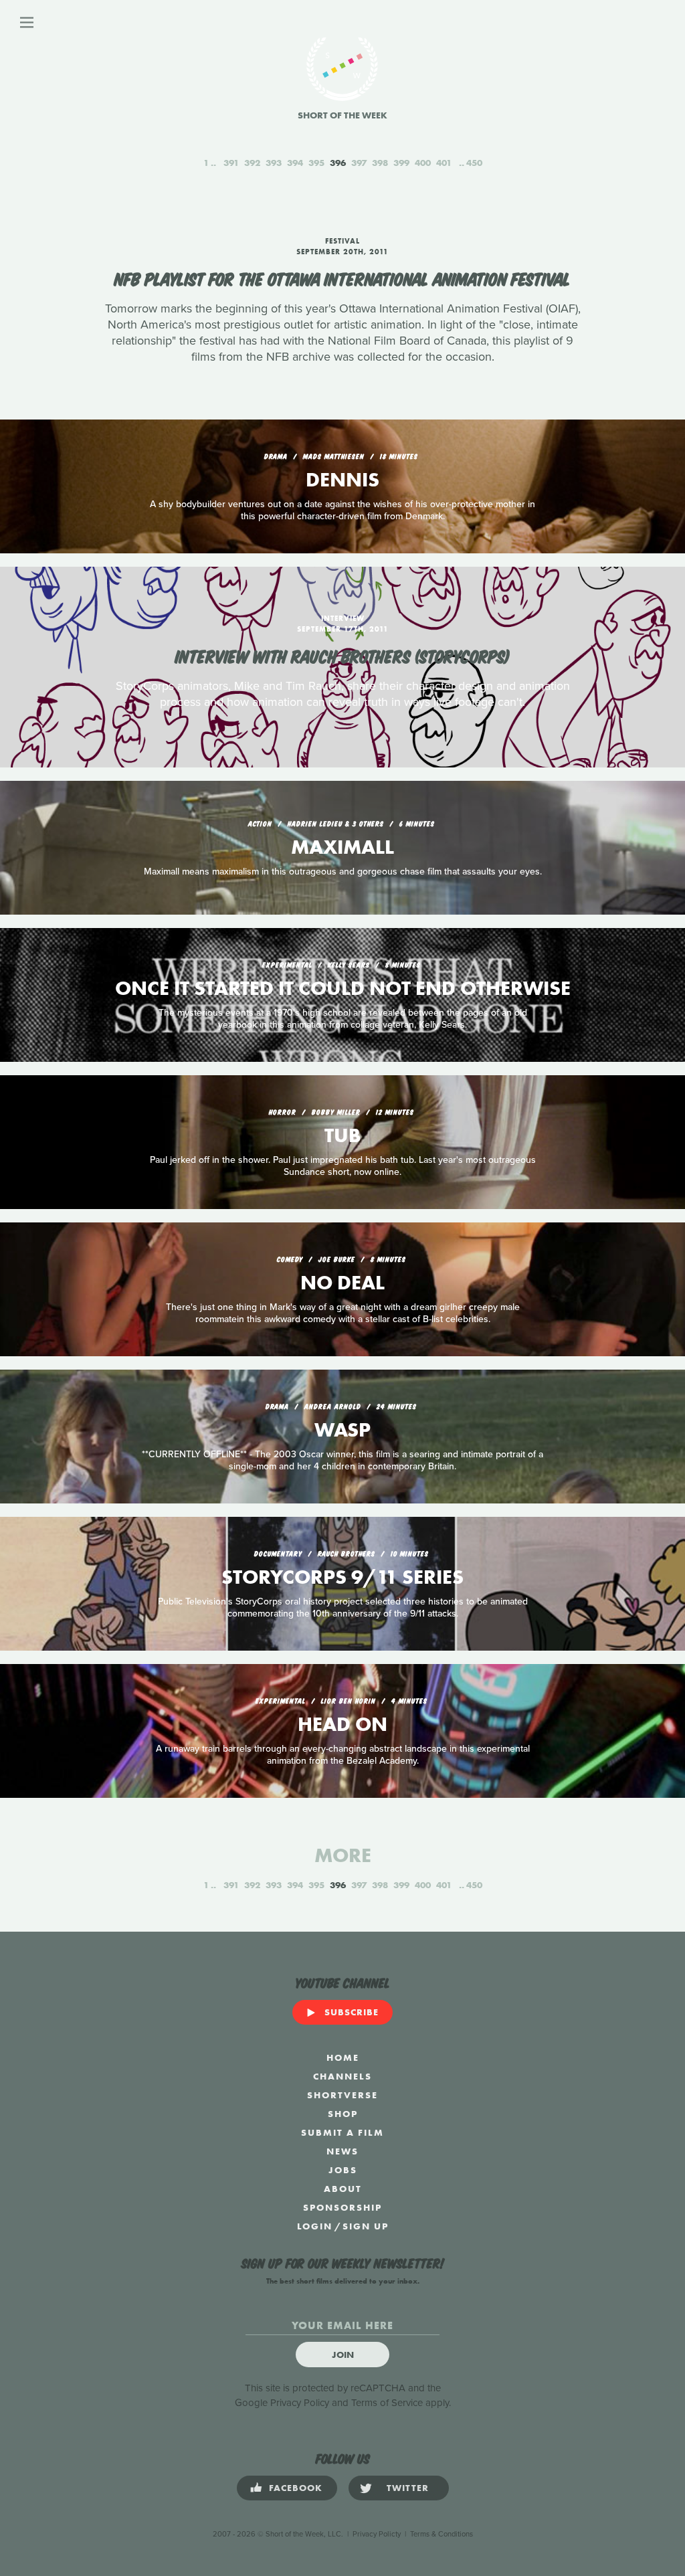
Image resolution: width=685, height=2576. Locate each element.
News (342, 2151)
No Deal (342, 1283)
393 (274, 163)
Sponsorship (342, 2207)
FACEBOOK (296, 2488)
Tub (343, 1135)
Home (343, 2057)
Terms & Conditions (442, 2534)
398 (380, 163)
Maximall (342, 847)
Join (343, 2355)
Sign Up (366, 2226)
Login (315, 2226)
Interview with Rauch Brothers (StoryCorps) (342, 655)
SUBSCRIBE (352, 2012)
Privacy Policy (300, 2403)
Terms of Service (387, 2403)
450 (474, 163)
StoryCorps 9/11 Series (342, 1577)
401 (444, 163)
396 (338, 163)
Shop (343, 2114)
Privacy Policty (377, 2534)
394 (295, 163)
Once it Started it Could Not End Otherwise (343, 988)
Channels (342, 2076)
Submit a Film (342, 2132)
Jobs (343, 2170)
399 (401, 163)
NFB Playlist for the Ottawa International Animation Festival (342, 278)
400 (423, 163)
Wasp (342, 1430)
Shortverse (342, 2095)
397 (359, 163)
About (343, 2189)
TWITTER (408, 2488)
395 (316, 163)
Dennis (342, 480)
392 (252, 163)
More (343, 1855)
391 (231, 163)
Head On (342, 1724)
